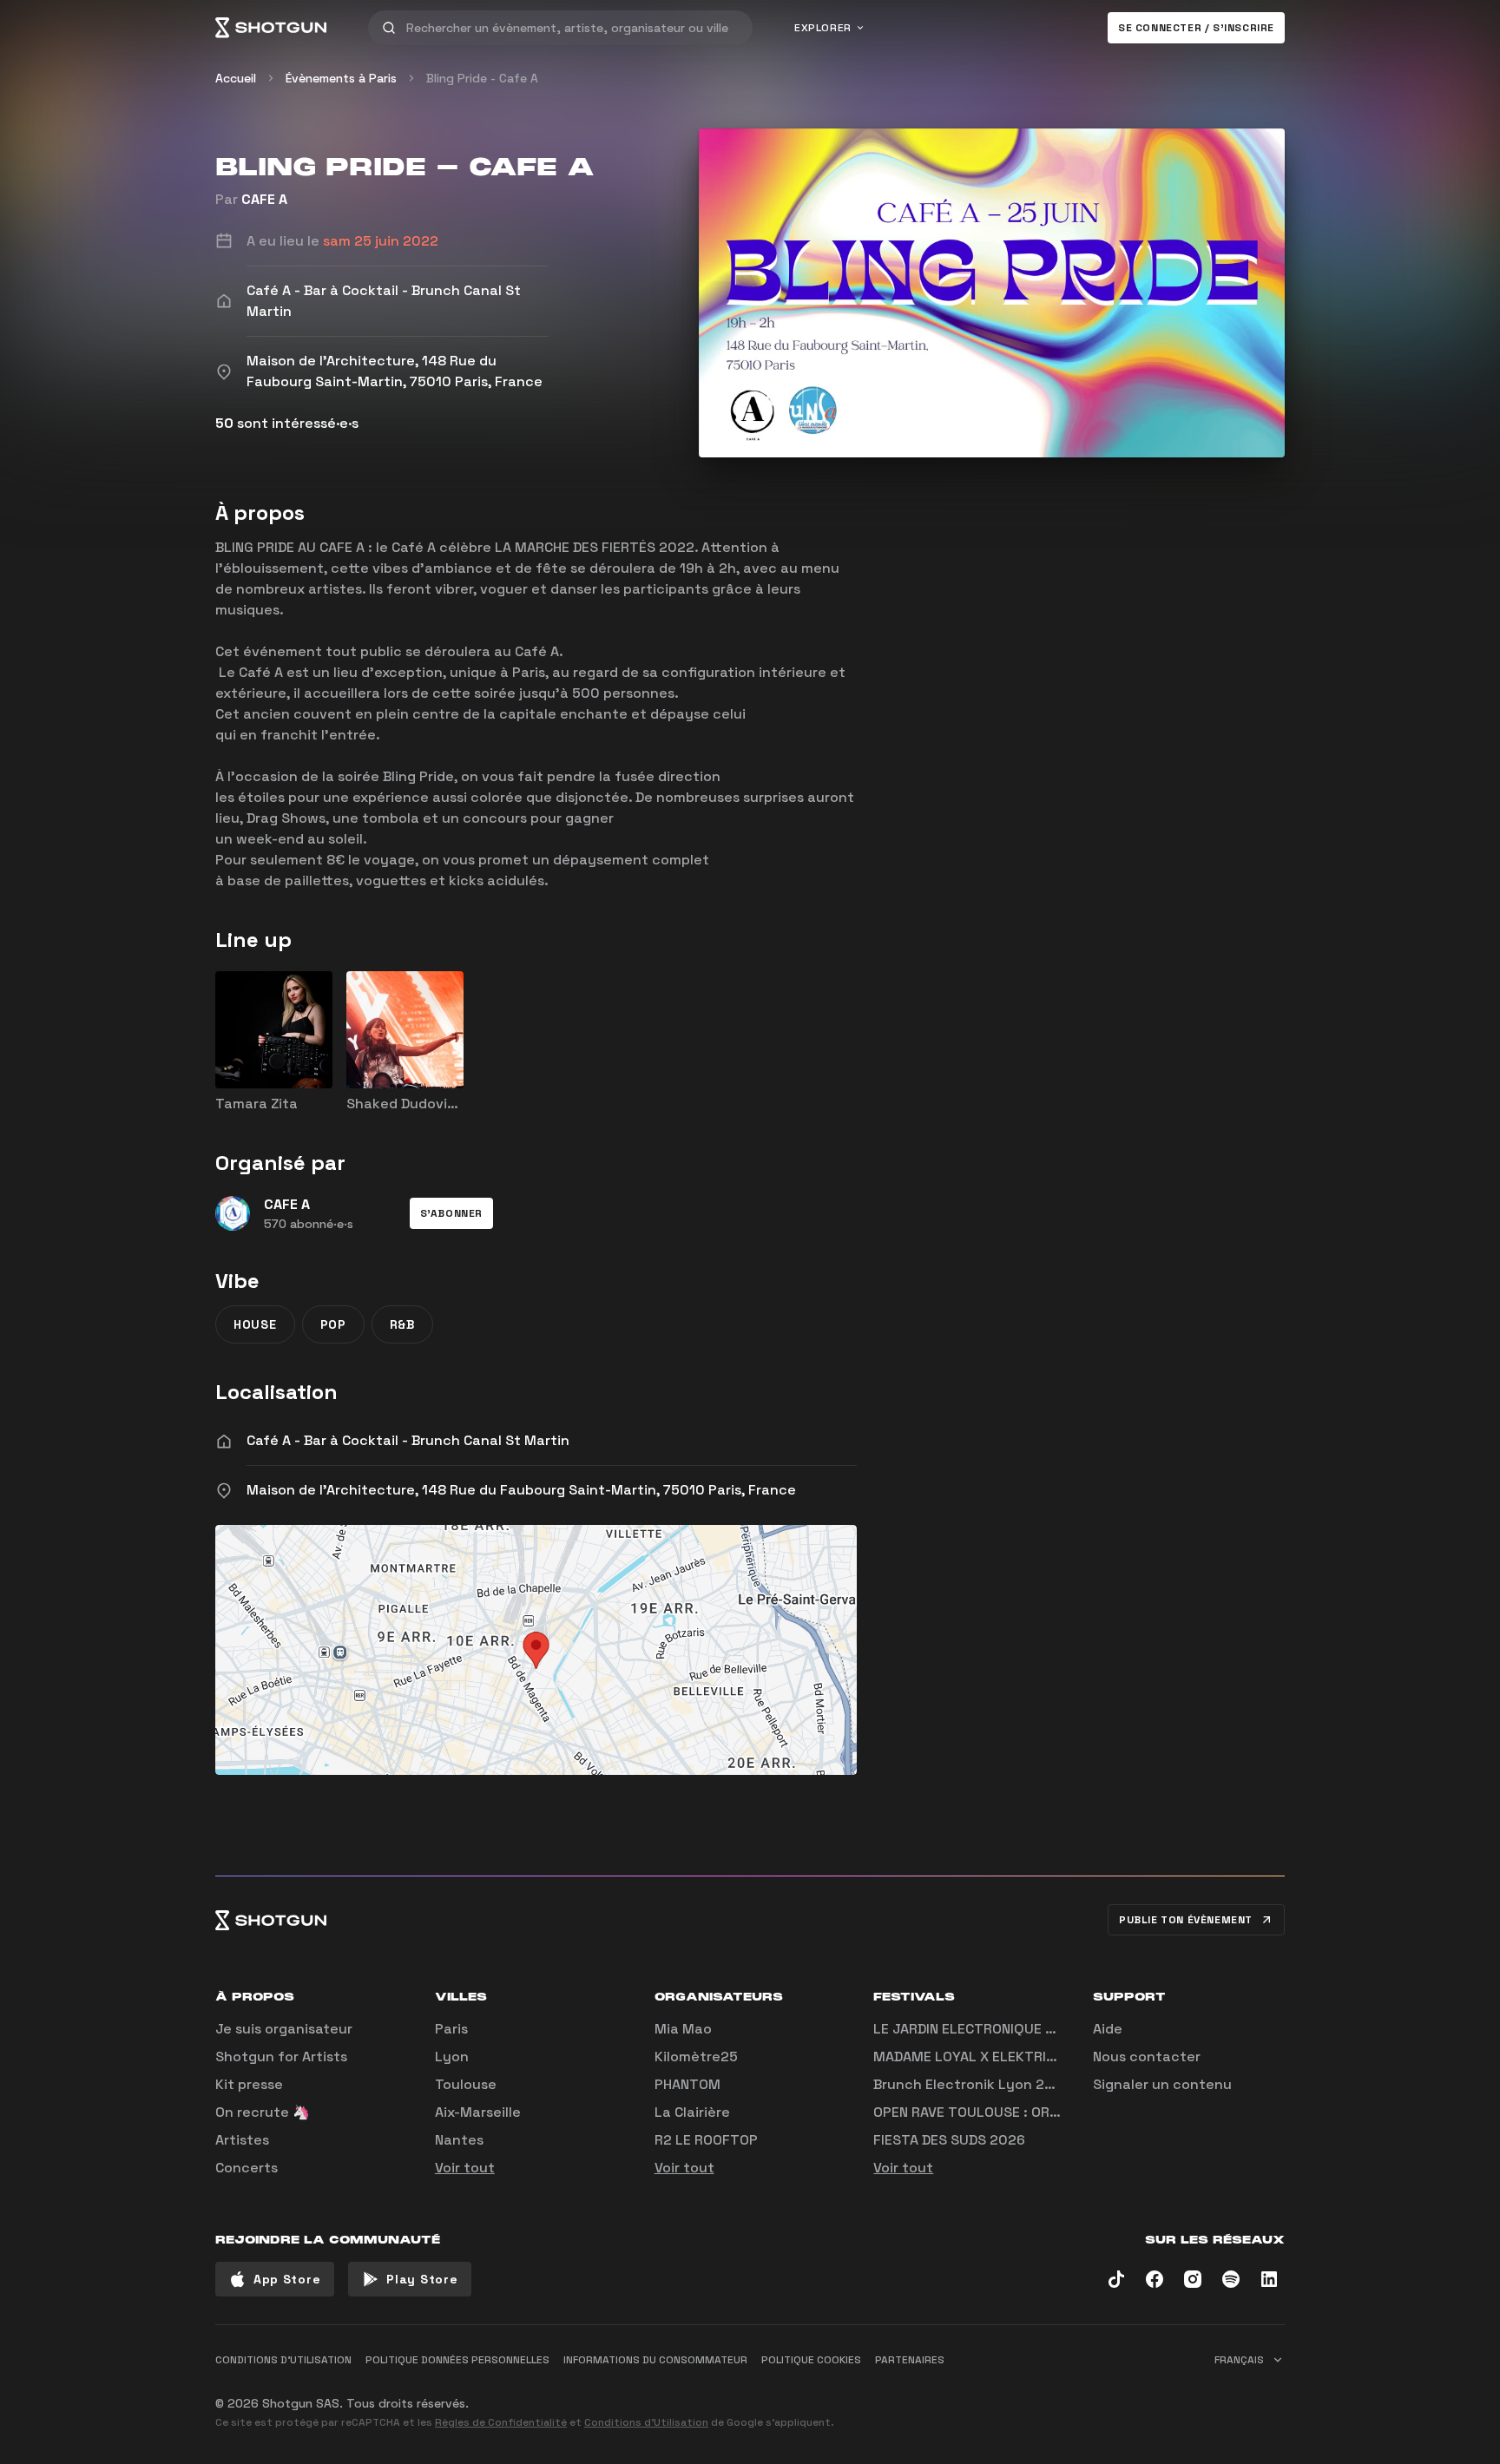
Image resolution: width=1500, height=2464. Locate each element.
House (255, 1324)
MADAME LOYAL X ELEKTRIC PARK (983, 2057)
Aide (1108, 2029)
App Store (287, 2279)
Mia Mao (683, 2029)
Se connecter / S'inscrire (1196, 28)
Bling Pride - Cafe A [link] (482, 78)
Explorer (823, 28)
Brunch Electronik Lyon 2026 (972, 2084)
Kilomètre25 (696, 2057)
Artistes (242, 2140)
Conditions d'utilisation (283, 2360)
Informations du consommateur (655, 2360)
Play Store (422, 2279)
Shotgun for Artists (281, 2057)
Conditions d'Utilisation (646, 2422)
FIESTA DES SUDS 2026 (949, 2140)
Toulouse (466, 2084)
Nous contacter (1147, 2057)
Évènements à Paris (341, 78)
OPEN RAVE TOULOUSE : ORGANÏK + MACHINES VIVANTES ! (1059, 2112)
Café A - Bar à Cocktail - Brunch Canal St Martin (408, 1440)
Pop (333, 1324)
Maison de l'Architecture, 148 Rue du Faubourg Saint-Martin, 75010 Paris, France (521, 1490)
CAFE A (264, 199)
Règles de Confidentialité (501, 2422)
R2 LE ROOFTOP (706, 2140)
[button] (451, 1213)
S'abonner (451, 1213)
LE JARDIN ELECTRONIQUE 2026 (977, 2029)
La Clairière (692, 2112)
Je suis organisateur (284, 2029)
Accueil (236, 78)
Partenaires (910, 2360)
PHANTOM (687, 2084)
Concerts (247, 2168)
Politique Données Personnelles (457, 2360)
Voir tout (465, 2168)
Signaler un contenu (1162, 2084)
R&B (402, 1324)
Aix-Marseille (478, 2112)
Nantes (459, 2140)
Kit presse (249, 2084)
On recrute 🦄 (263, 2112)
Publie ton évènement (1186, 1920)
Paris (451, 2029)
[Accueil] (271, 28)
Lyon (452, 2057)
